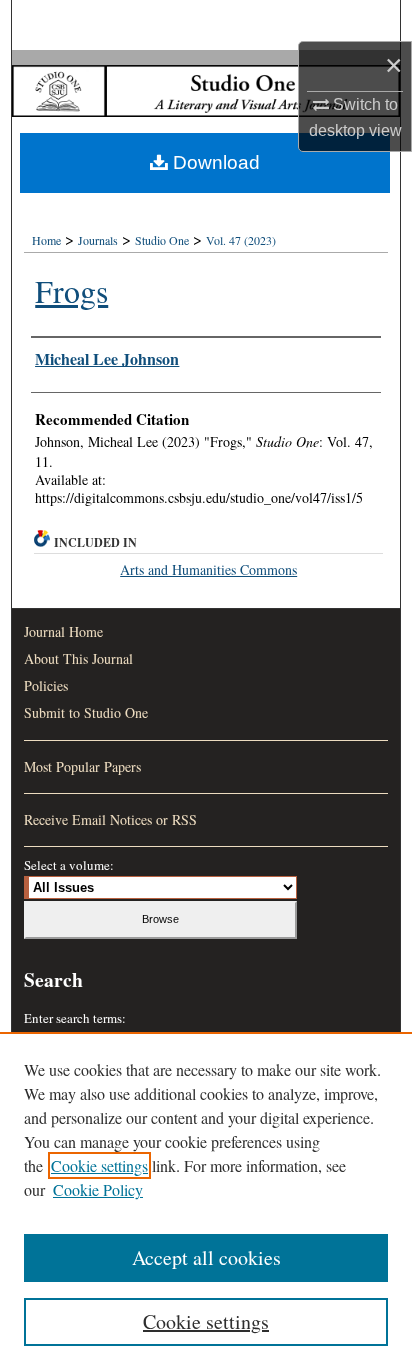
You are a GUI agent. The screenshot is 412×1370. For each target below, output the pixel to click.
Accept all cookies (206, 1257)
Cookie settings (99, 1165)
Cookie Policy (98, 1189)
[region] (206, 1201)
